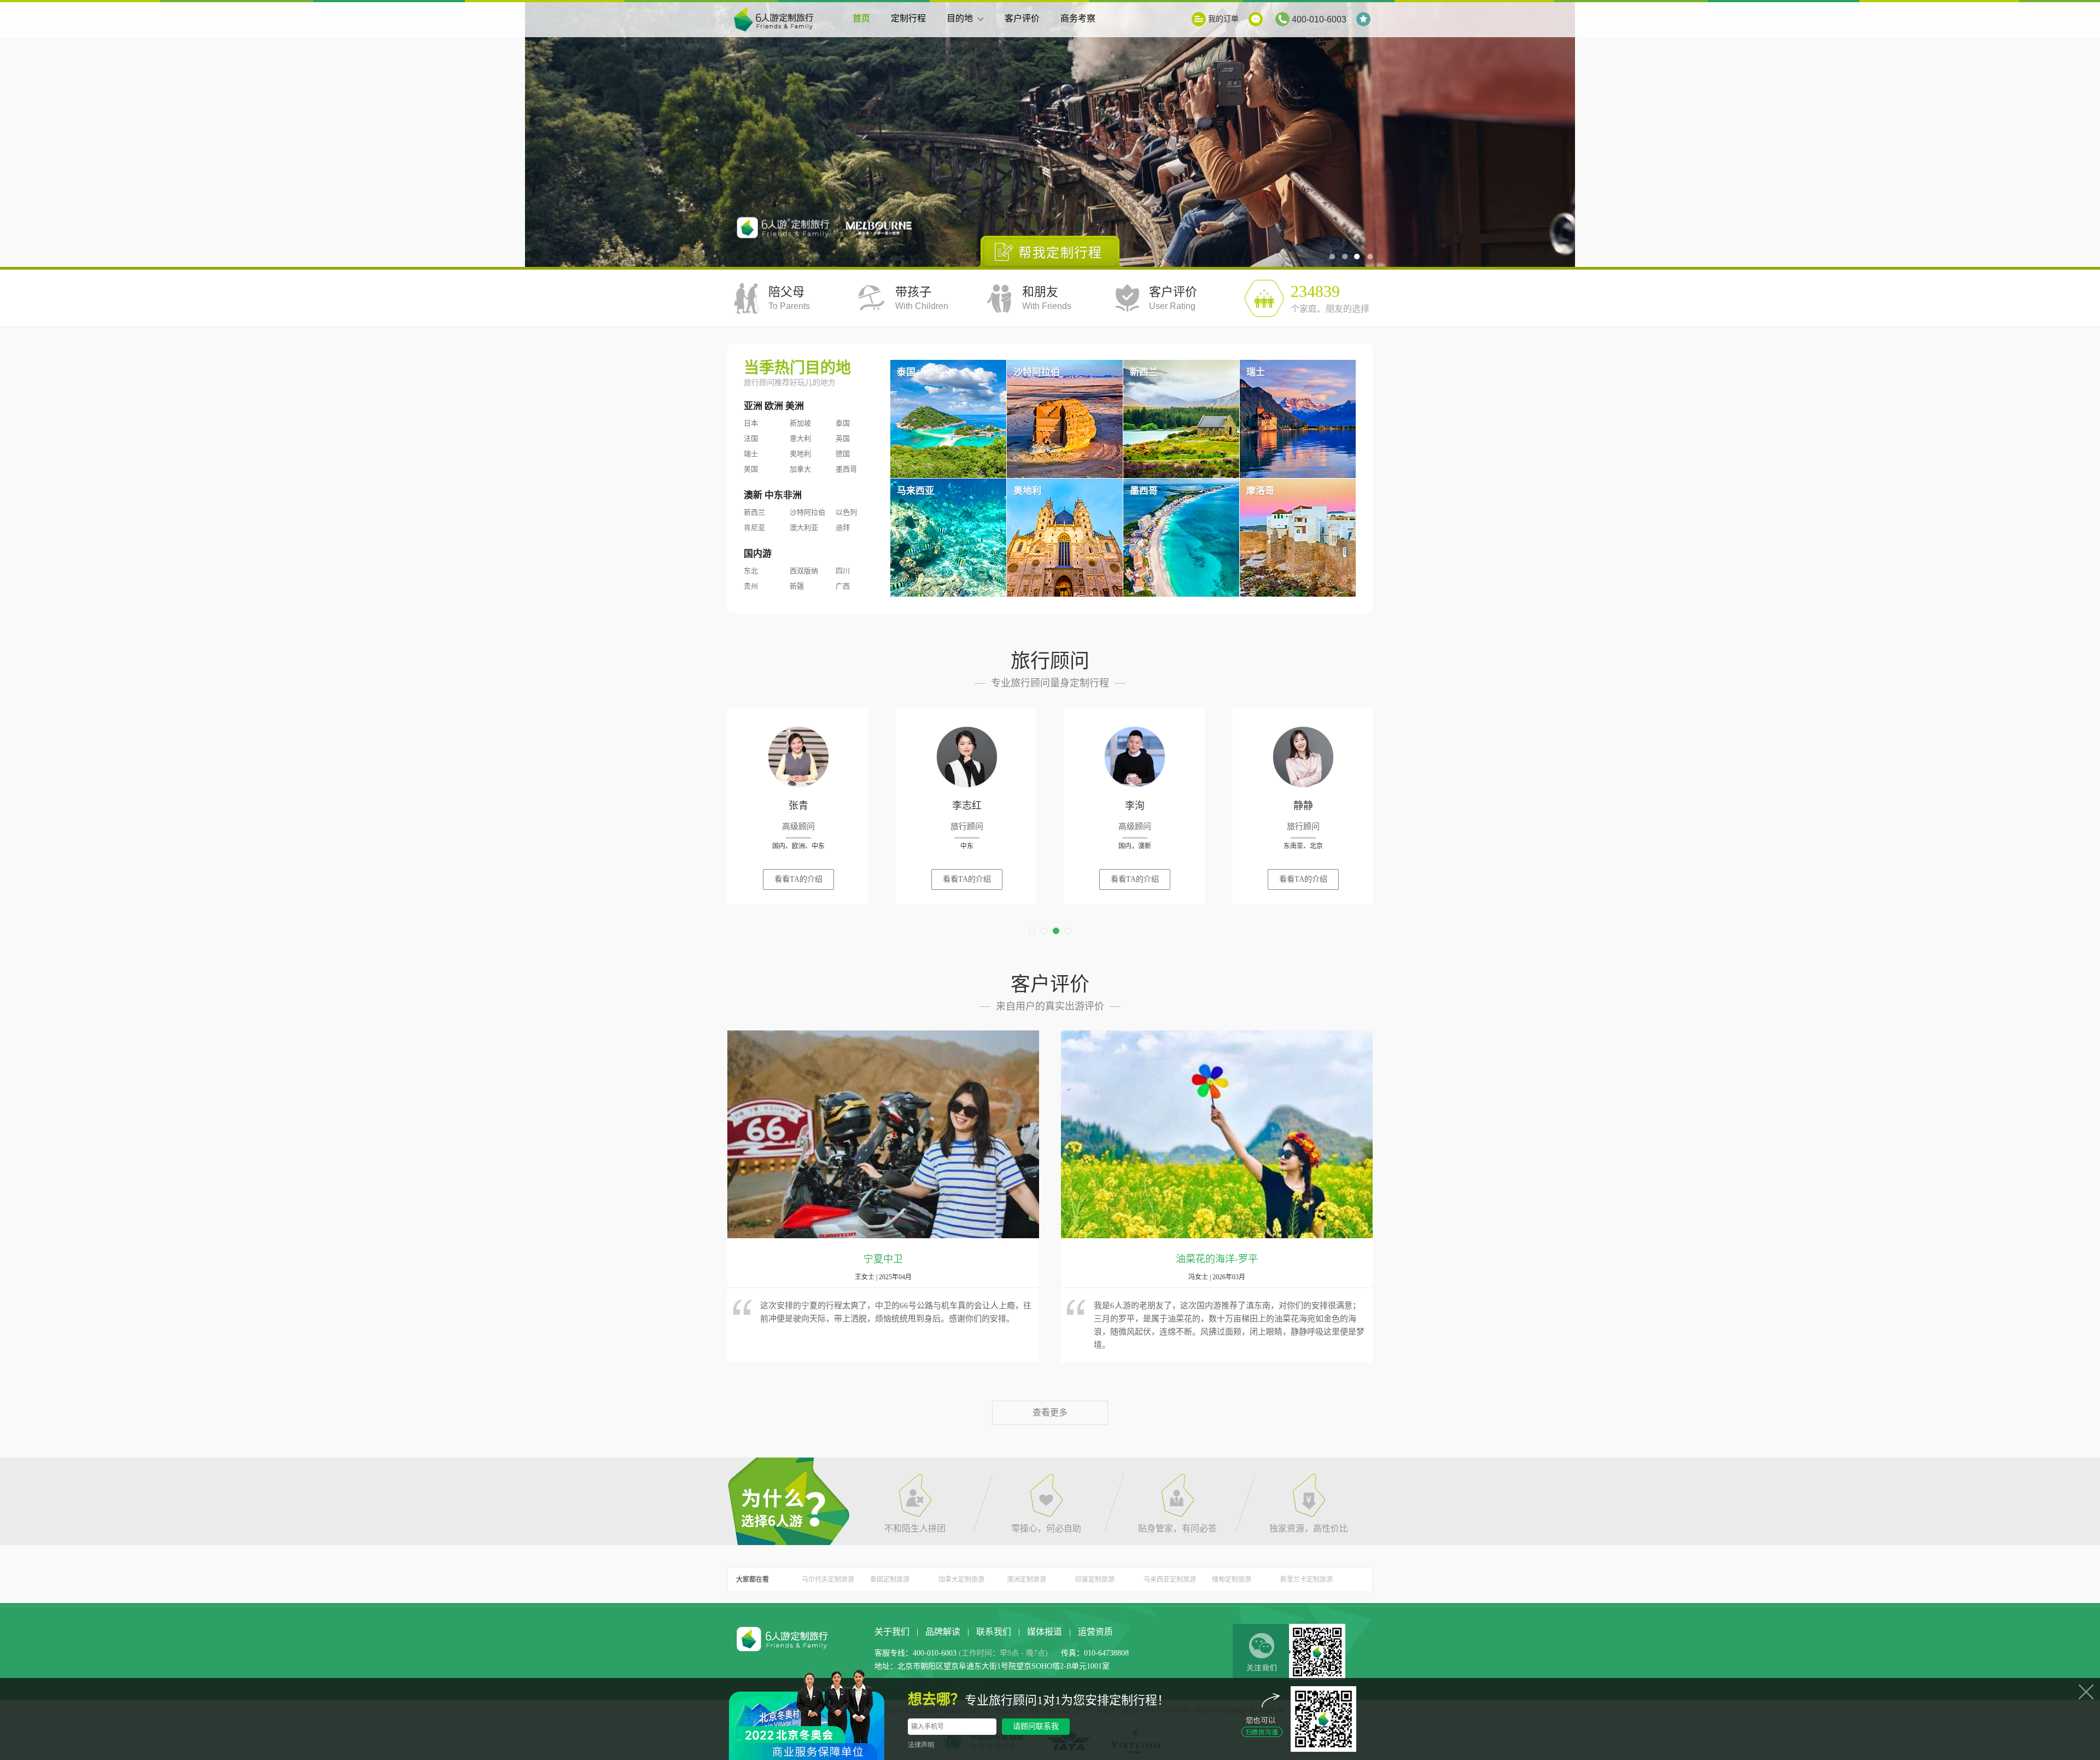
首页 (861, 18)
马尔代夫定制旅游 (828, 1580)
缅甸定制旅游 (1232, 1580)
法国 (751, 438)
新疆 (797, 586)
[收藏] (1364, 19)
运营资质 (1095, 1632)
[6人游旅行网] (777, 20)
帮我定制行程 (1050, 251)
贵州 (751, 586)
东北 (751, 571)
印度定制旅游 (1095, 1580)
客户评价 (1022, 18)
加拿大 (800, 469)
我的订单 (1223, 19)
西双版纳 (804, 571)
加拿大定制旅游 (961, 1580)
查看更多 (1050, 1412)
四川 (843, 571)
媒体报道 (1045, 1632)
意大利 (800, 438)
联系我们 (994, 1632)
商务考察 (1078, 18)
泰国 (843, 423)
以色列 (846, 512)
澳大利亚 (804, 528)
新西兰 (754, 512)
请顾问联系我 (1036, 1726)
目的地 (960, 18)
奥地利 (800, 454)
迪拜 (843, 528)
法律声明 (921, 1745)
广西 (843, 586)
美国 (751, 469)
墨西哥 (846, 469)
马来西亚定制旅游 (1170, 1580)
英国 (843, 438)
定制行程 (908, 18)
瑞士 (751, 454)
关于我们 (892, 1632)
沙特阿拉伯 (807, 512)
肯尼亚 (754, 528)
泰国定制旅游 (890, 1580)
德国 (843, 454)
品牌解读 (943, 1632)
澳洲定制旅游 (1026, 1580)
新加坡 (800, 423)
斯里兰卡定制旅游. (1307, 1580)
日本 (751, 423)
